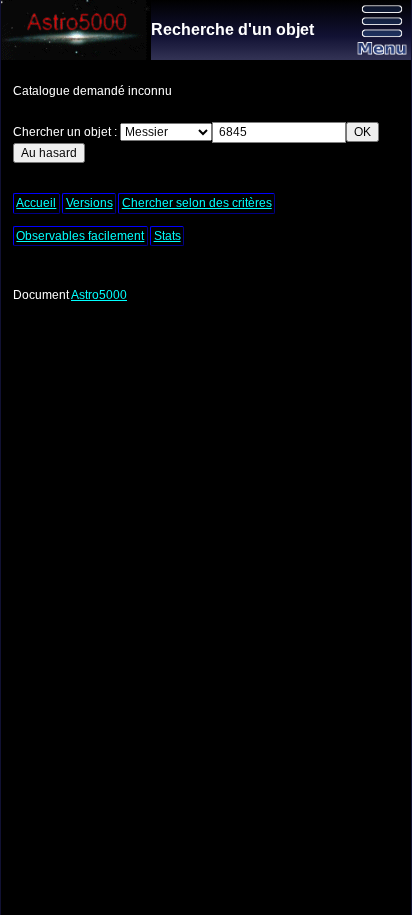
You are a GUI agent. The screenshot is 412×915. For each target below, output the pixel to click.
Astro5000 (99, 295)
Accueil (36, 203)
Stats (167, 236)
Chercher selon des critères (197, 203)
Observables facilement (80, 236)
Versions (89, 203)
